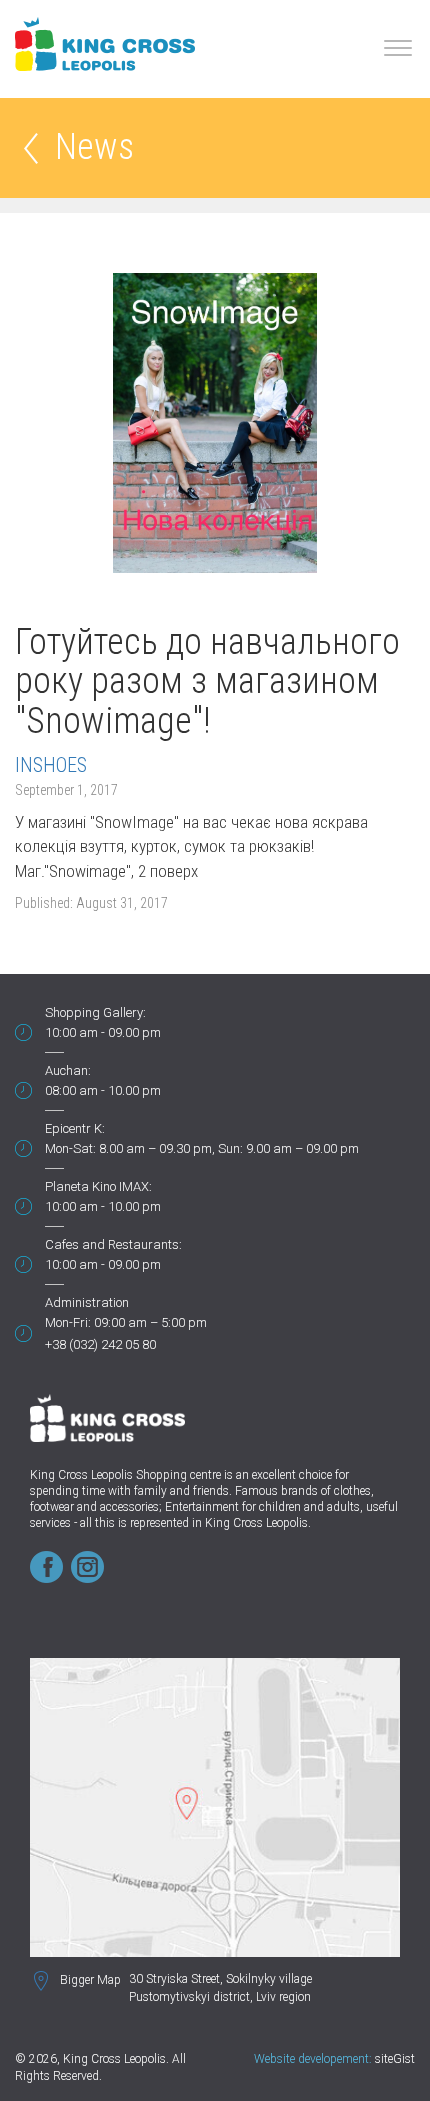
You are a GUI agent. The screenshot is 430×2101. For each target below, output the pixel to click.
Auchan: (68, 1070)
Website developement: (313, 2059)
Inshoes (51, 765)
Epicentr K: (75, 1128)
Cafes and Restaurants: (113, 1244)
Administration (87, 1302)
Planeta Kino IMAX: (98, 1186)
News (94, 148)
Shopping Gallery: (95, 1012)
